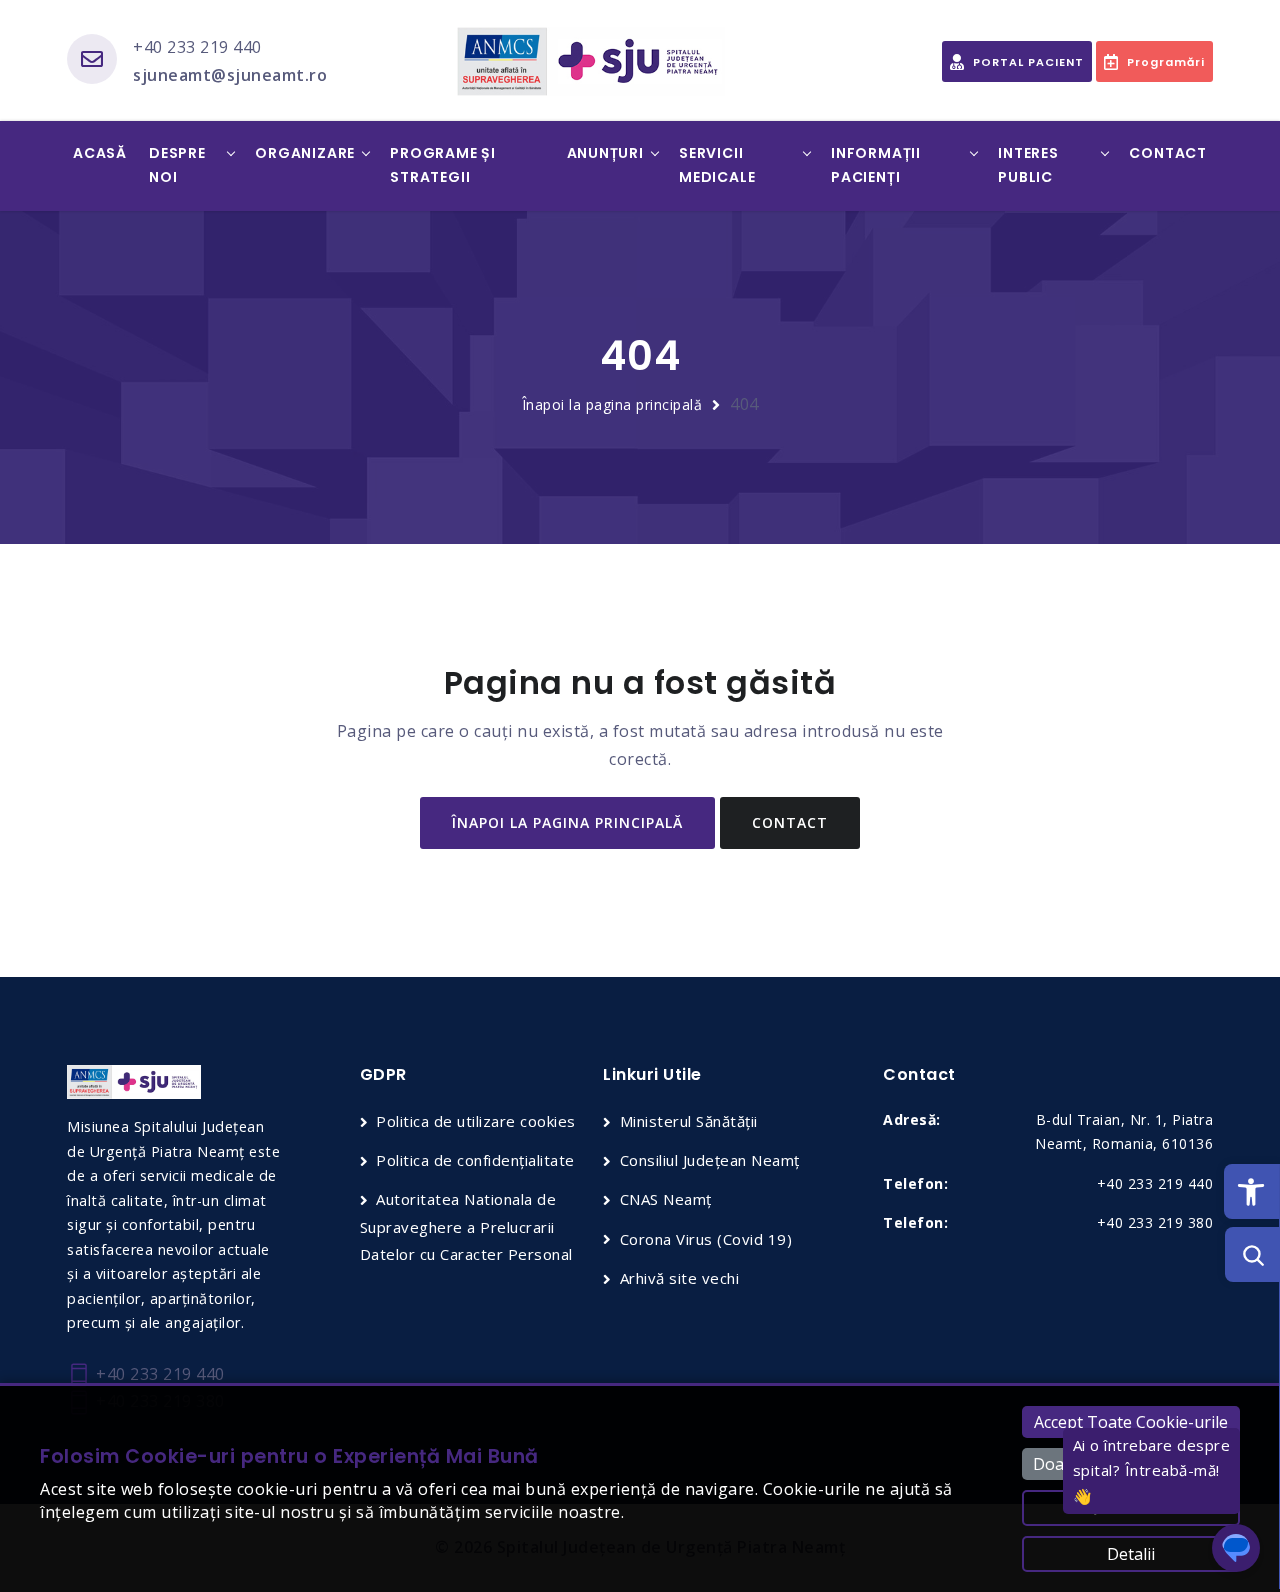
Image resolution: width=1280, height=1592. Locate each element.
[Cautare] (1252, 1254)
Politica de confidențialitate (475, 1160)
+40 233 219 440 (197, 47)
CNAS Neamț (666, 1199)
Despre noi (177, 165)
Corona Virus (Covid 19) (706, 1239)
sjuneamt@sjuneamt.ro (230, 75)
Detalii (1131, 1554)
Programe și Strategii (443, 165)
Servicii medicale (717, 165)
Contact (1168, 153)
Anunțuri (605, 153)
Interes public (1028, 165)
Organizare (305, 153)
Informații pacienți (876, 165)
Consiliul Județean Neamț (710, 1160)
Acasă (100, 153)
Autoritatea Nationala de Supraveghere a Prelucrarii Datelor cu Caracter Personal (466, 1226)
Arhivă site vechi (679, 1278)
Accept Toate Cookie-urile (1131, 1422)
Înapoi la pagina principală (612, 404)
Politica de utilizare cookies (476, 1121)
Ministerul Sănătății (689, 1121)
